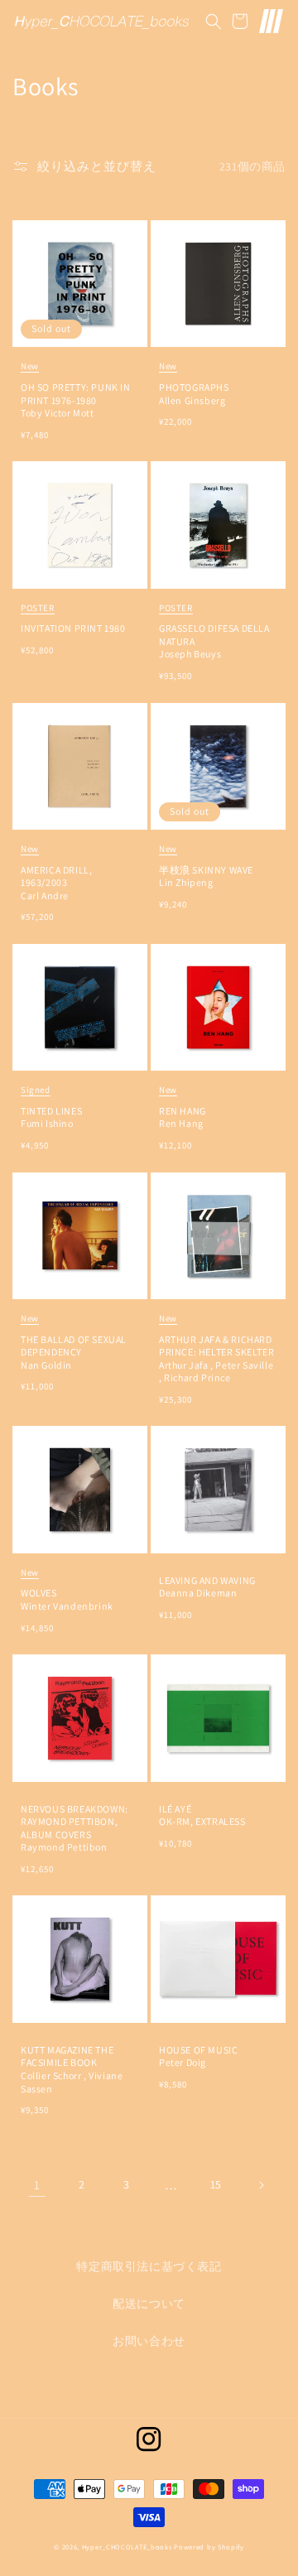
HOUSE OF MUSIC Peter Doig (198, 2056)
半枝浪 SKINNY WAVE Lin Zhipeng (206, 866)
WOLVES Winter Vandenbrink (67, 1589)
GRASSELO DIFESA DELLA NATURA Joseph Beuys (214, 631)
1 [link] (37, 2185)
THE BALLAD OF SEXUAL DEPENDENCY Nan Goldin (74, 1342)
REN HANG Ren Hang (183, 1107)
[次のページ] (261, 2185)
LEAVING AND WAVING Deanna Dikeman (207, 1587)
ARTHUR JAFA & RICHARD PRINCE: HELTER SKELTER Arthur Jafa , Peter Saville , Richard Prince (216, 1348)
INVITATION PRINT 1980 (73, 619)
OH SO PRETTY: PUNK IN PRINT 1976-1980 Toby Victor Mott (76, 390)
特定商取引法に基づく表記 (149, 2266)
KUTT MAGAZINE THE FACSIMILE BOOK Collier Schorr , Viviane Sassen (72, 2069)
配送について (149, 2304)
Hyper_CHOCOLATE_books (127, 2547)
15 (216, 2184)
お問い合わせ (149, 2341)
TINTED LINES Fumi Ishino (51, 1107)
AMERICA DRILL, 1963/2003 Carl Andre (56, 872)
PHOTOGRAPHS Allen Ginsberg (194, 383)
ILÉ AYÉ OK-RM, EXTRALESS (202, 1815)
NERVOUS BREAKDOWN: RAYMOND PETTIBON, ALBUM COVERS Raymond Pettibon (74, 1828)
